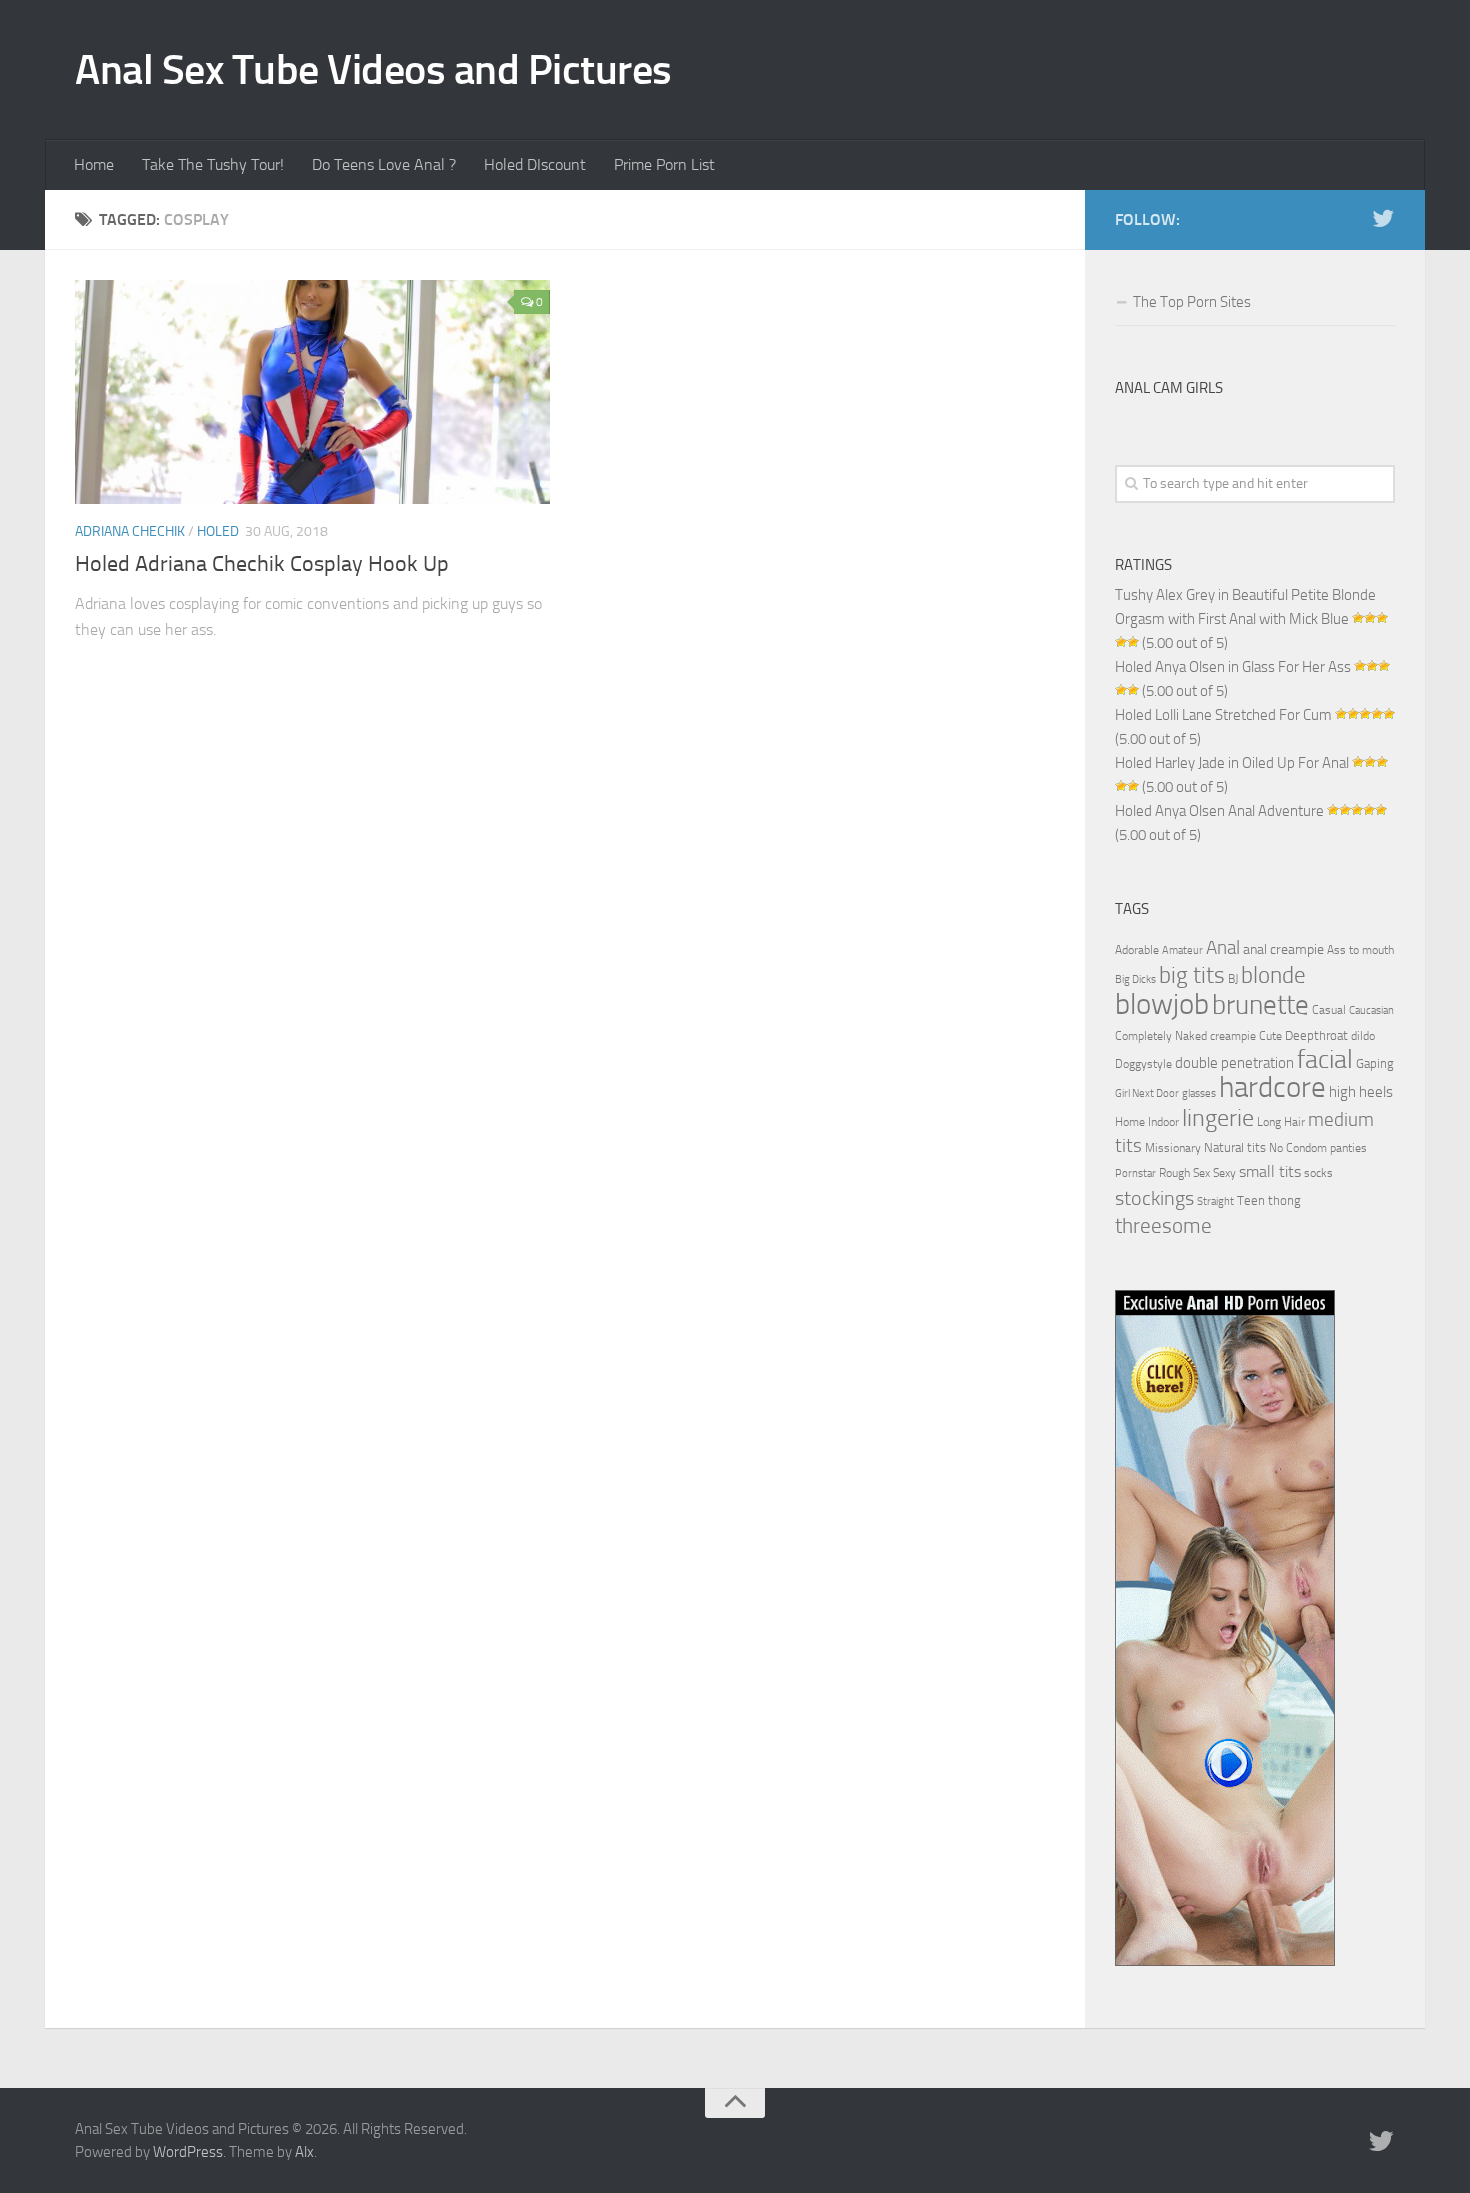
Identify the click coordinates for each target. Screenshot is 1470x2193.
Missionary (1173, 1148)
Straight (1215, 1201)
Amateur (1182, 950)
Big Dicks (1135, 979)
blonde (1273, 975)
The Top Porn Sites (1192, 302)
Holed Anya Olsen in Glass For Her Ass (1233, 667)
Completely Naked (1161, 1036)
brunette (1260, 1005)
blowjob (1162, 1004)
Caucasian (1371, 1010)
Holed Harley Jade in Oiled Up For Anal (1232, 763)
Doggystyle (1143, 1064)
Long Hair (1281, 1122)
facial (1325, 1059)
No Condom (1298, 1148)
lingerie (1218, 1118)
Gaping (1375, 1063)
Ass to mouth (1360, 950)
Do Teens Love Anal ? (384, 164)
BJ (1233, 979)
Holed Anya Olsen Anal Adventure (1219, 811)
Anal (1223, 948)
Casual (1329, 1010)
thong (1284, 1200)
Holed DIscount (535, 164)
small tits (1270, 1171)
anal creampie (1283, 949)
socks (1318, 1173)
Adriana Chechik (130, 531)
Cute (1270, 1036)
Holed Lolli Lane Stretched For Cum (1223, 715)
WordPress (188, 2152)
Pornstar (1135, 1173)
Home (94, 164)
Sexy (1224, 1173)
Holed (218, 531)
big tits (1192, 975)
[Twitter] (1383, 219)
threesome (1163, 1225)
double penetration (1234, 1063)
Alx (304, 2152)
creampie (1233, 1036)
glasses (1199, 1093)
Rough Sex (1184, 1173)
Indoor (1163, 1122)
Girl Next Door (1147, 1093)
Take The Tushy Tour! (213, 164)
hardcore (1272, 1087)
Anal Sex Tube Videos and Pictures (373, 70)
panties (1348, 1148)
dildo (1363, 1036)
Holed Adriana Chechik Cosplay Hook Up (262, 564)
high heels (1361, 1092)
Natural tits (1235, 1147)
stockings (1154, 1198)
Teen (1251, 1200)
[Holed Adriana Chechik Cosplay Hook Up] (312, 392)
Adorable (1137, 950)
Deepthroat (1316, 1035)
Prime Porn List (664, 164)
